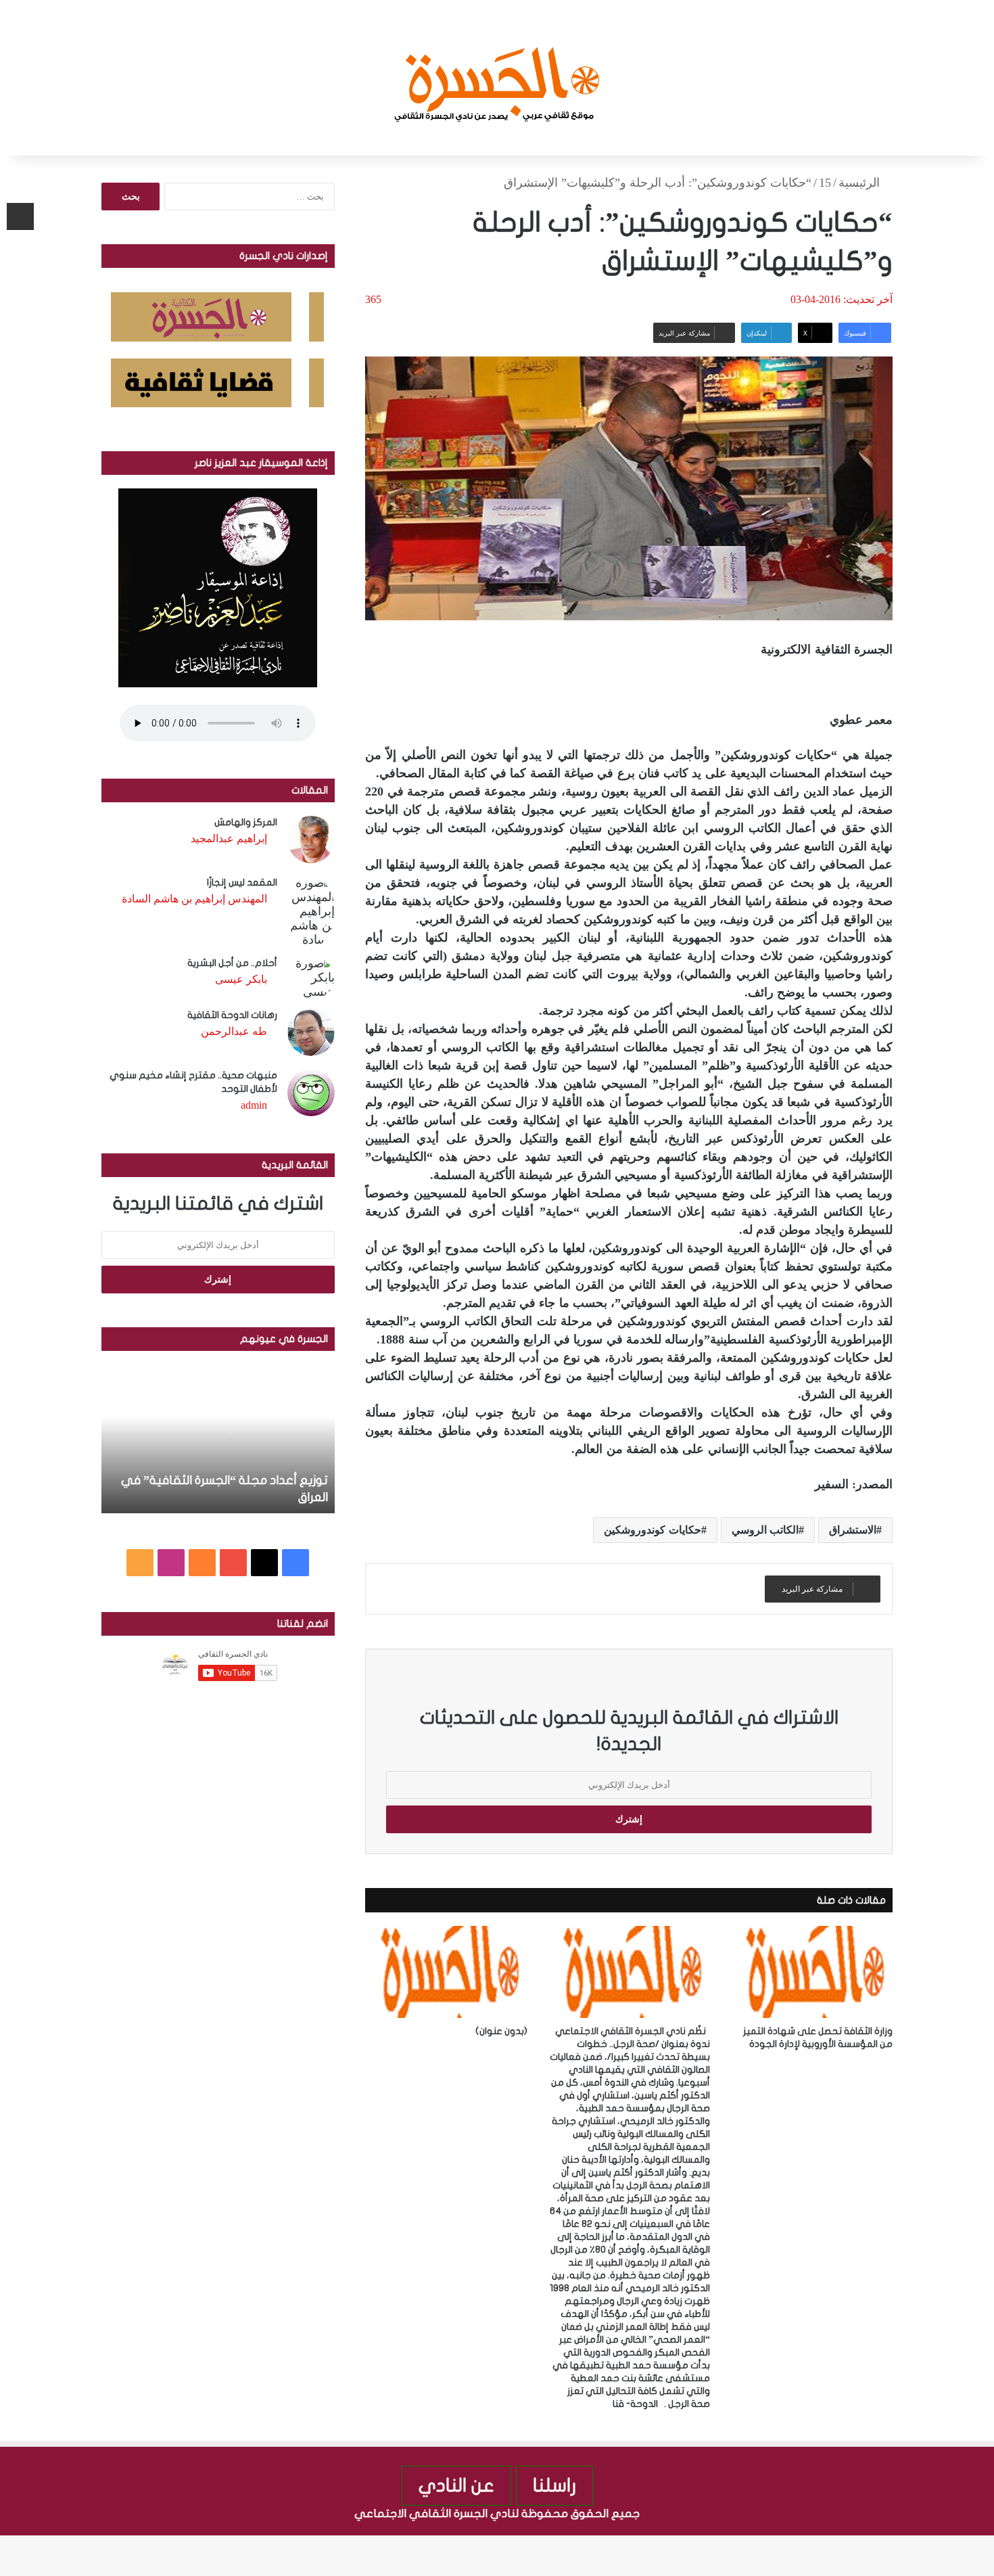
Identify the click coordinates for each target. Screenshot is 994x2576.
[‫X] (264, 1563)
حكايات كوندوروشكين (652, 1530)
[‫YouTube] (233, 1563)
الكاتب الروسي (765, 1530)
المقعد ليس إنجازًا (242, 882)
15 (825, 183)
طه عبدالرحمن (234, 1031)
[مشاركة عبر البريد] (20, 216)
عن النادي (456, 2486)
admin (254, 1105)
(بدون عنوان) (501, 2031)
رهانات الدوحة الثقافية (232, 1015)
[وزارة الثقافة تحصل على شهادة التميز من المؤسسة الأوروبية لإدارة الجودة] (811, 1972)
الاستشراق (853, 1530)
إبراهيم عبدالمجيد (229, 838)
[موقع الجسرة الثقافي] (497, 78)
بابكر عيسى (241, 979)
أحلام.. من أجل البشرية (232, 963)
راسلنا (554, 2486)
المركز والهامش (246, 822)
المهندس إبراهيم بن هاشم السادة (194, 899)
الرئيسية (861, 183)
